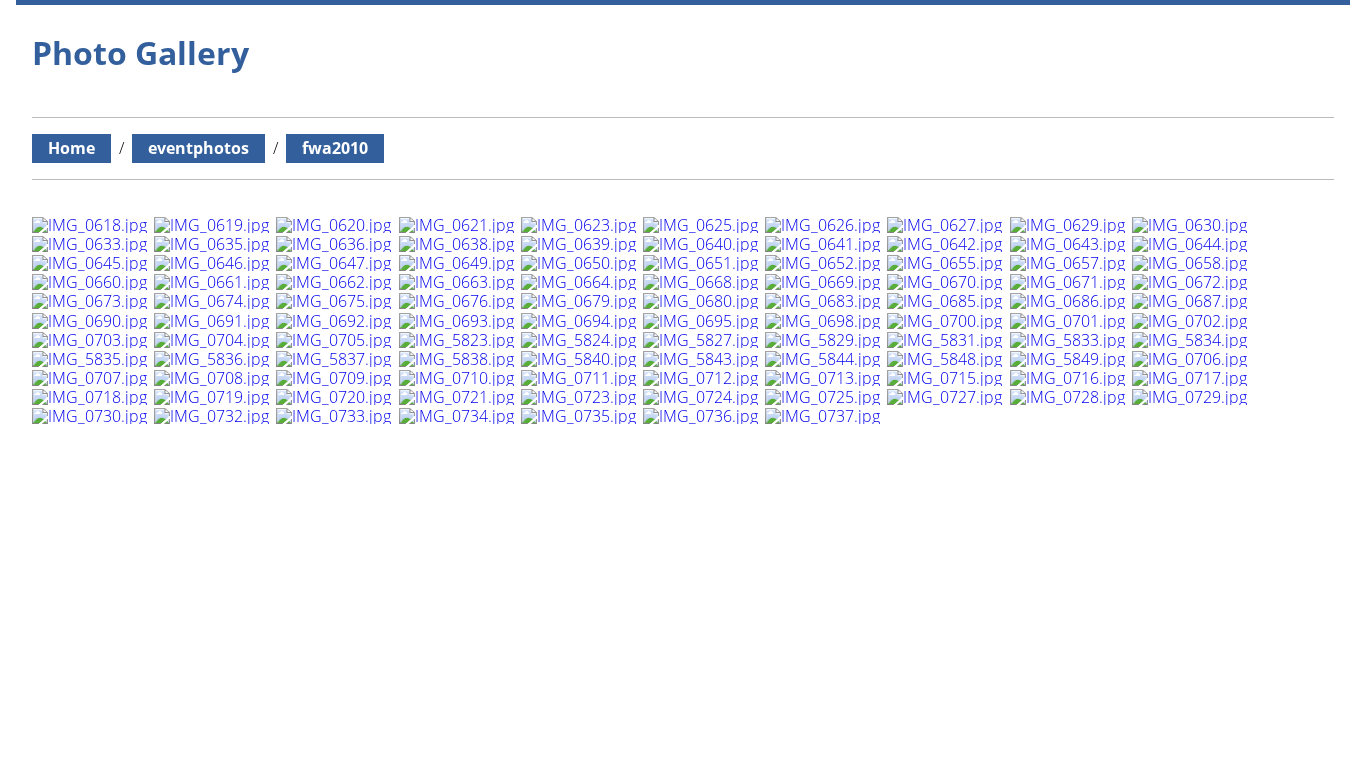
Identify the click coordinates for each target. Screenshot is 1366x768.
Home (71, 148)
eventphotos (198, 148)
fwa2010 (335, 148)
